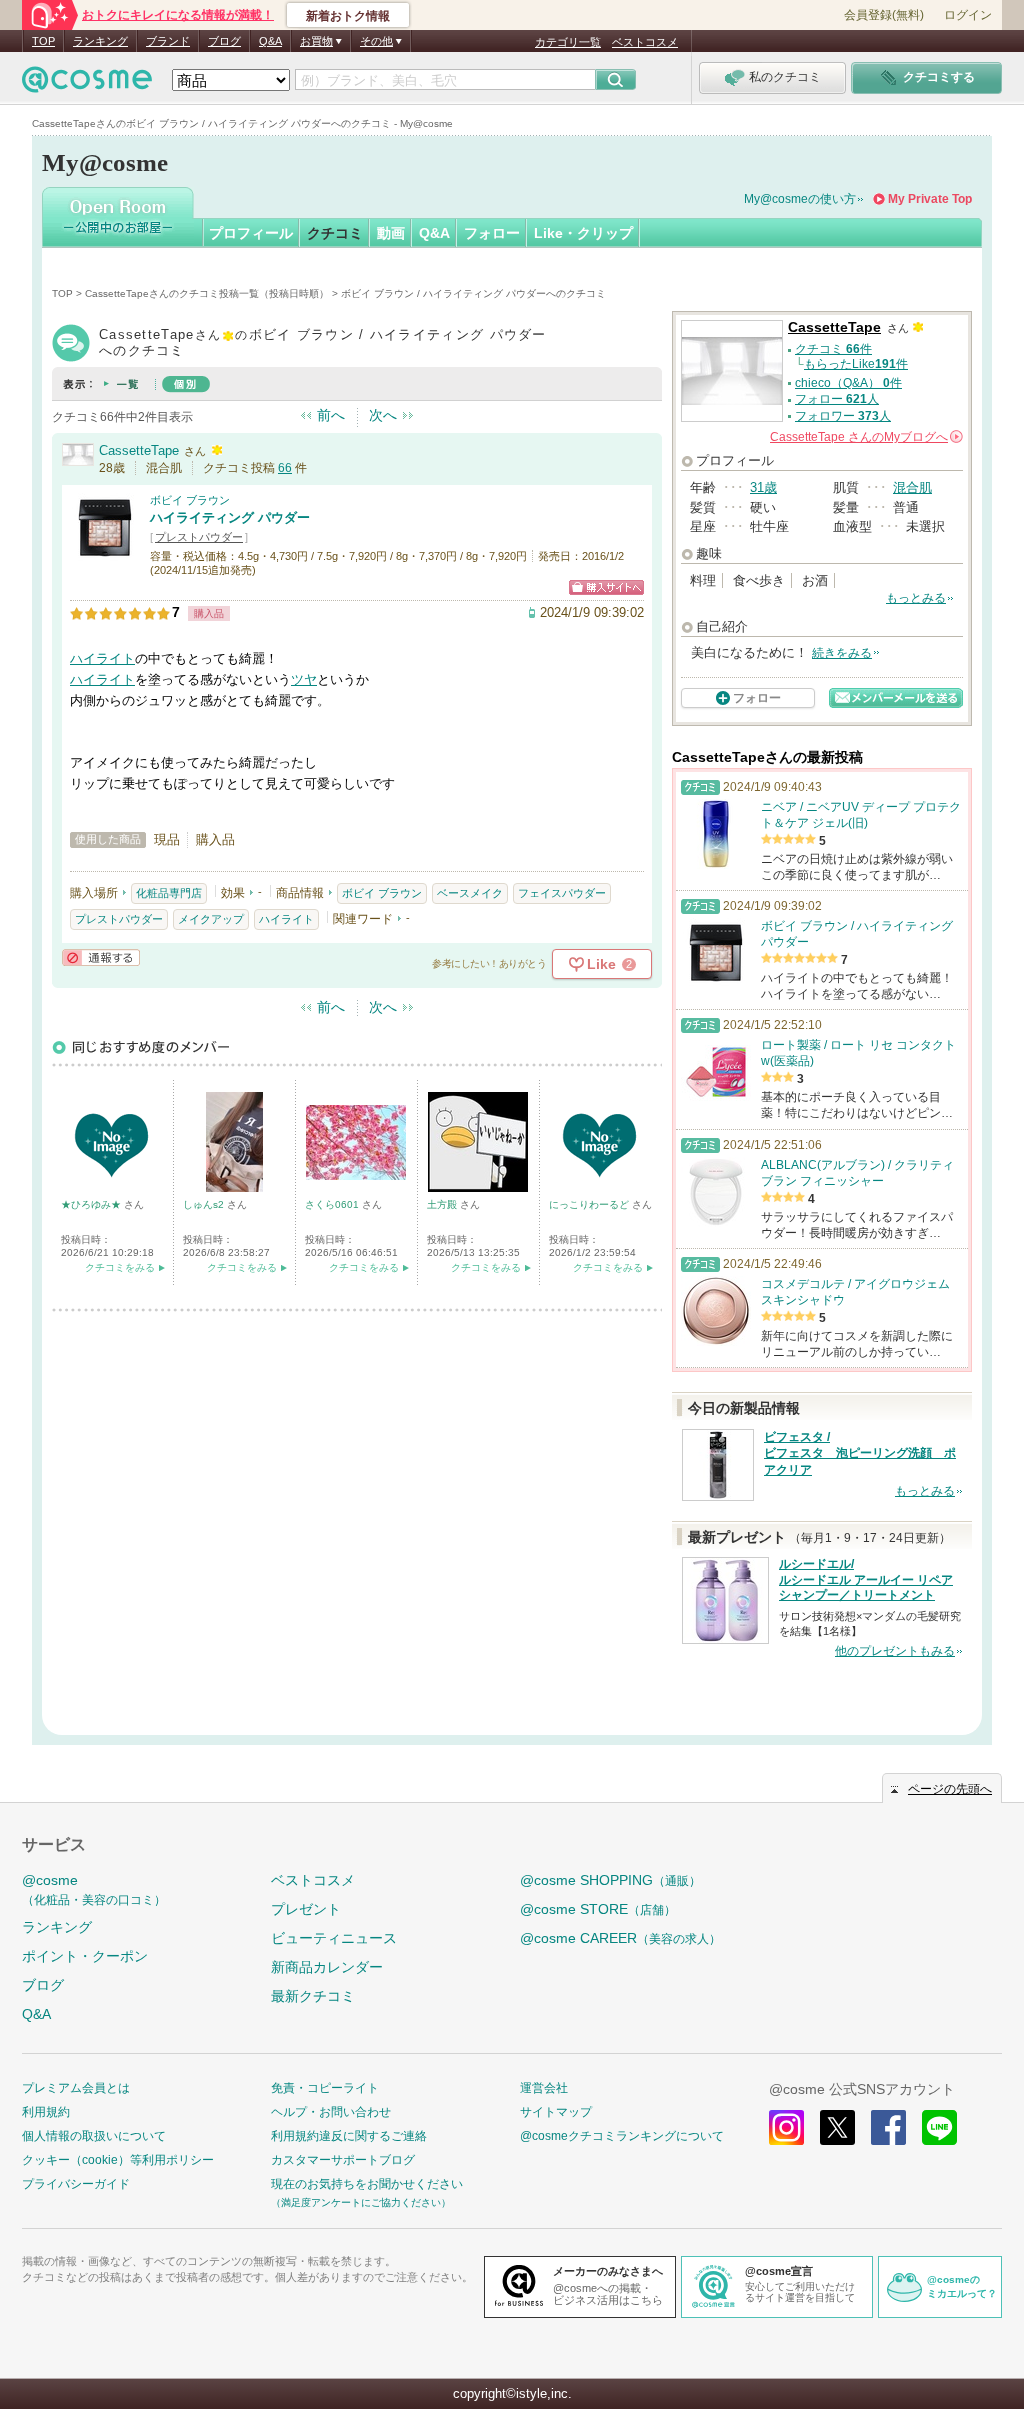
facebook (888, 2127)
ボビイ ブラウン (190, 500)
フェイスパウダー (562, 893)
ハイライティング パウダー (230, 517)
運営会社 (544, 2088)
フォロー (492, 233)
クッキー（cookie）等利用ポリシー (118, 2160)
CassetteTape (139, 450)
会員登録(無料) (884, 15)
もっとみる (916, 598)
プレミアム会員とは (76, 2088)
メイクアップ (211, 919)
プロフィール (251, 233)
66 (285, 468)
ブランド (168, 41)
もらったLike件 (856, 364)
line (939, 2127)
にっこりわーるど (590, 1204)
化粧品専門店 (169, 893)
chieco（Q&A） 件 (848, 383)
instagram (786, 2127)
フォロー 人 (837, 399)
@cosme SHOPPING (610, 1880)
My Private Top (930, 199)
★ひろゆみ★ (92, 1204)
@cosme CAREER (620, 1938)
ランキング (100, 41)
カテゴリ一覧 (568, 42)
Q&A (270, 41)
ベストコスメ (645, 42)
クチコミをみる (120, 1267)
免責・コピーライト (325, 2088)
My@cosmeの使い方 (800, 199)
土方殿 (443, 1204)
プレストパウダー (199, 537)
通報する (101, 957)
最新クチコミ (313, 1996)
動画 (391, 233)
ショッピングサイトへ (606, 587)
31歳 (763, 487)
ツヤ (304, 679)
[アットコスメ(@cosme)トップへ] (87, 84)
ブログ (224, 41)
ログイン (968, 15)
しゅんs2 (205, 1204)
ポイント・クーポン (85, 1956)
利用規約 (46, 2112)
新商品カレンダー (327, 1967)
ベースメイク (470, 893)
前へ (331, 415)
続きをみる (842, 653)
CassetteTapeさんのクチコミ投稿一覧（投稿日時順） (207, 293)
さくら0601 (333, 1204)
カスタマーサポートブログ (343, 2160)
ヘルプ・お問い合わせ (331, 2112)
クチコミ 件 (833, 349)
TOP (43, 41)
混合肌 (912, 487)
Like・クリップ (583, 233)
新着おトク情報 (348, 16)
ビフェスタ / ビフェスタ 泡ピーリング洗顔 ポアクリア (860, 1454)
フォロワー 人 (843, 416)
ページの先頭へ (950, 1789)
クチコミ (335, 233)
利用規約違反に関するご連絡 (349, 2136)
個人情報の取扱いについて (94, 2136)
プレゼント (306, 1909)
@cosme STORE (598, 1909)
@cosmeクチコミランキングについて (622, 2136)
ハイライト (102, 658)
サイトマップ (556, 2112)
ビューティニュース (334, 1938)
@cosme (94, 1889)
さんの (865, 437)
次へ (383, 415)
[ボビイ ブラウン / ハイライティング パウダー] (105, 554)
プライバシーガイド (76, 2184)
